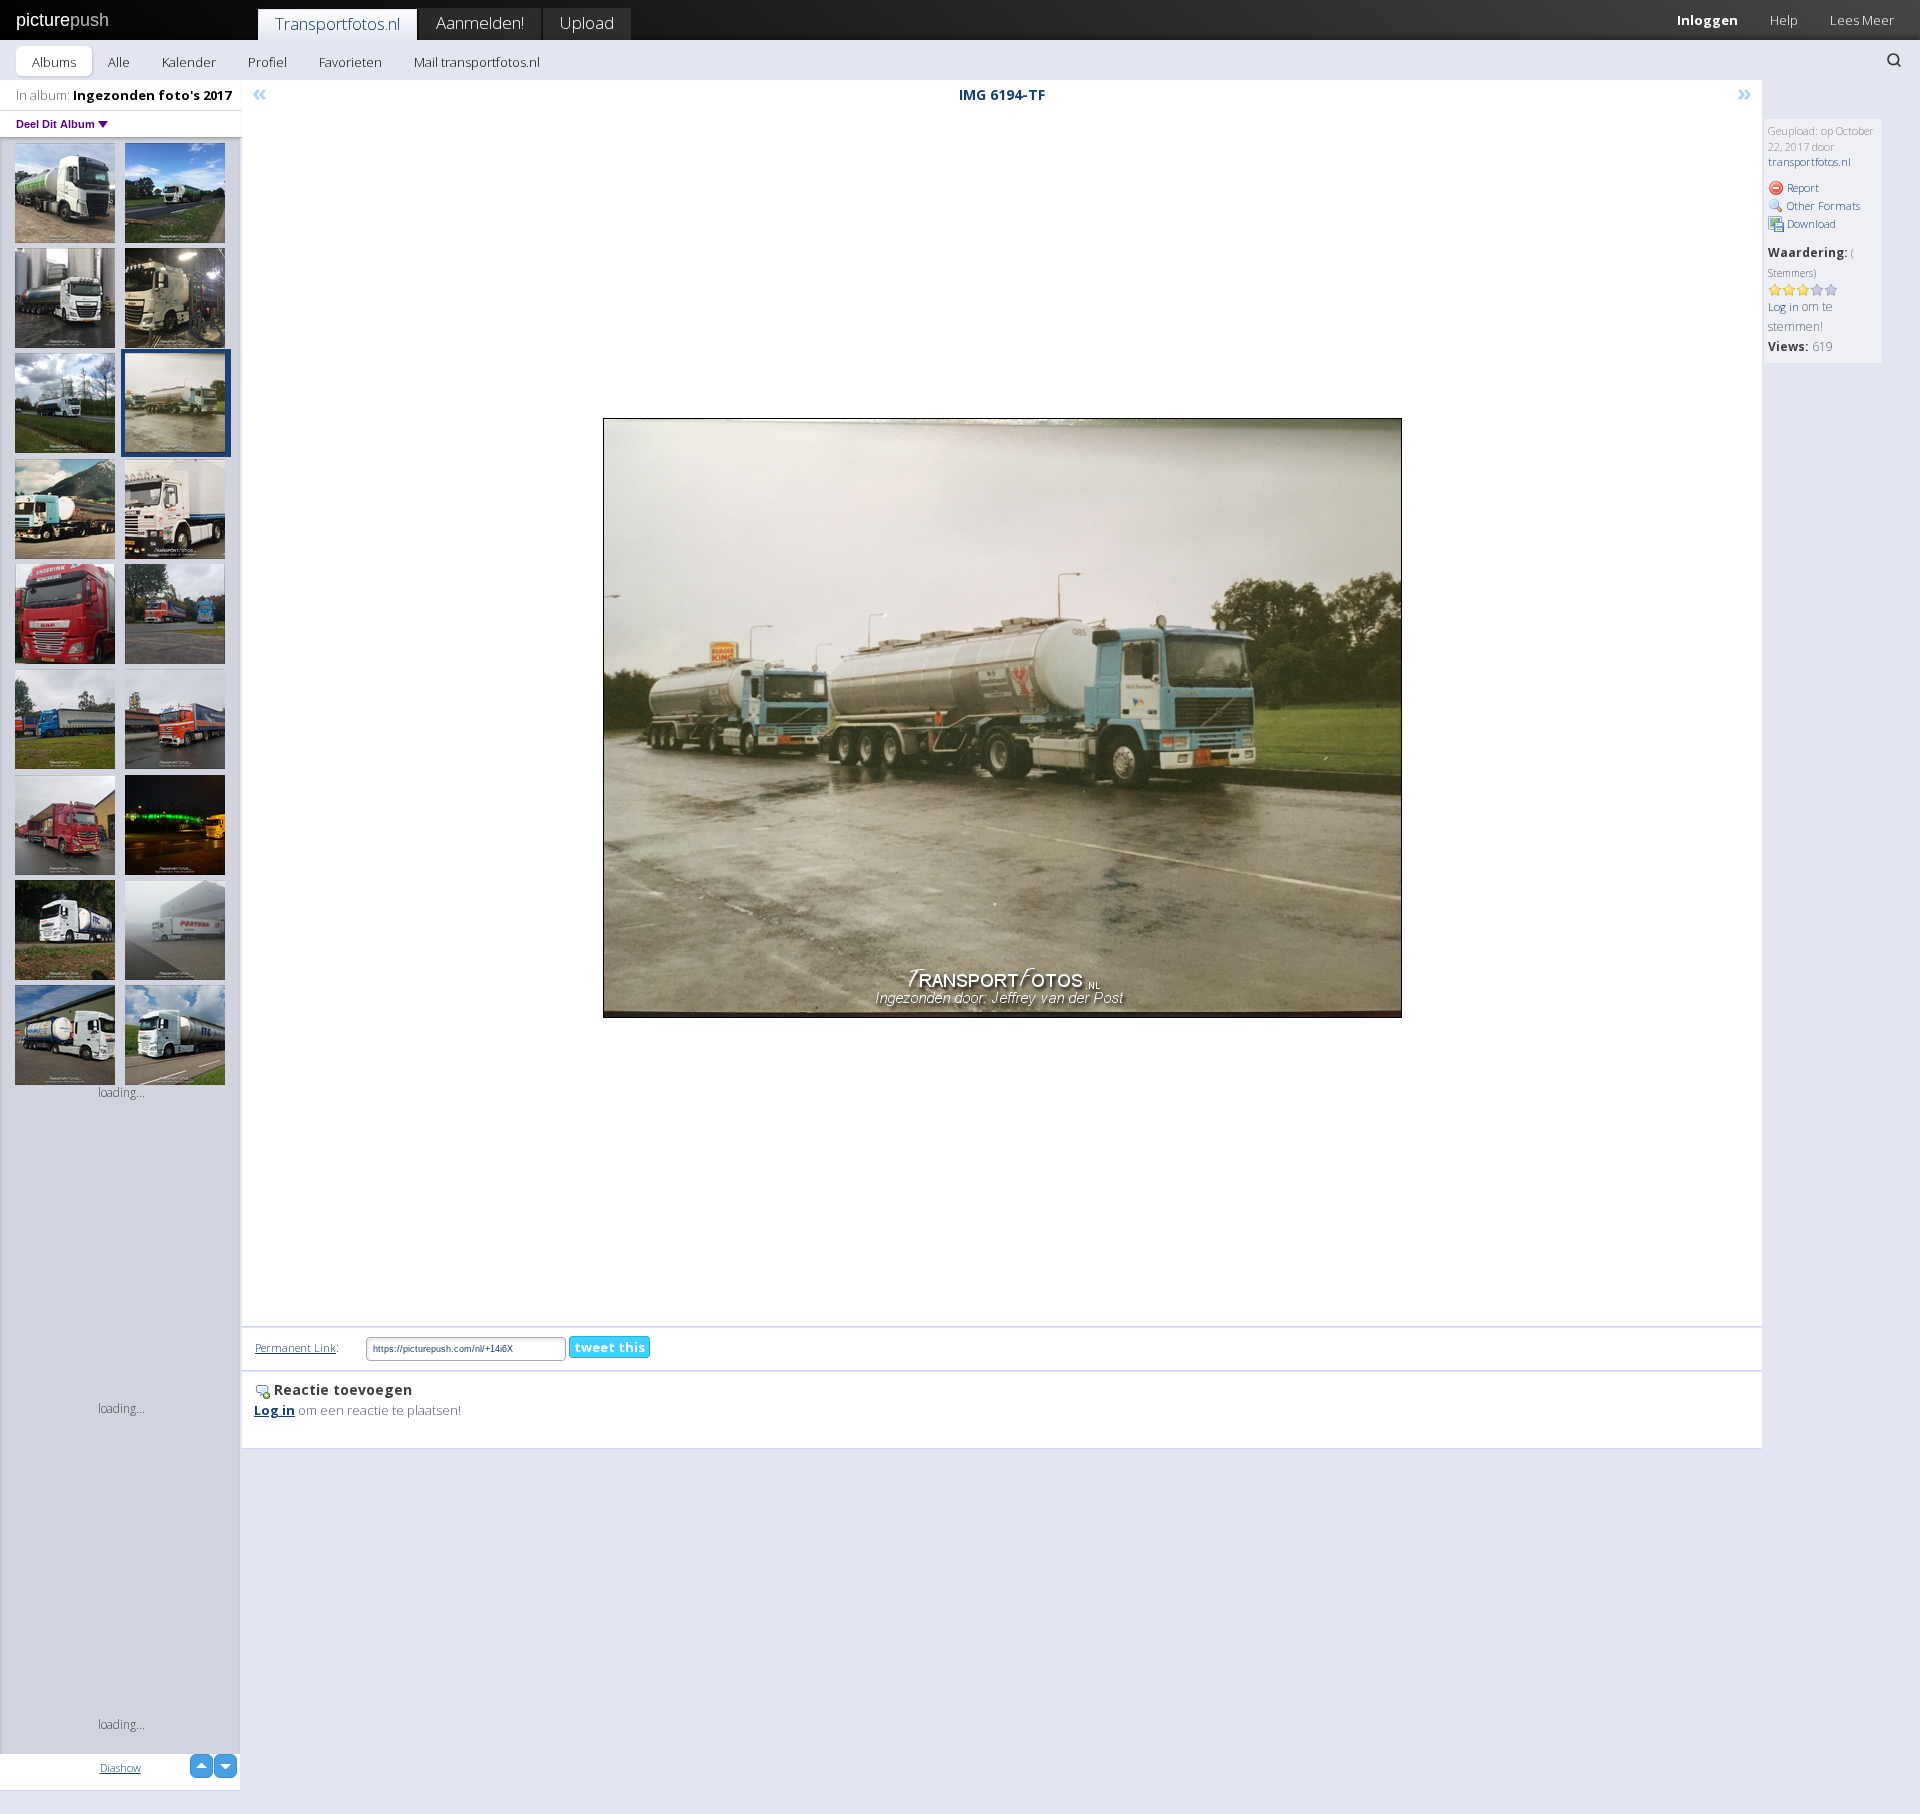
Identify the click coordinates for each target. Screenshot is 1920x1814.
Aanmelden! (480, 22)
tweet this (609, 1347)
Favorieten (350, 62)
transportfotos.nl (1809, 161)
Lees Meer (1862, 20)
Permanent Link (295, 1347)
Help (1784, 20)
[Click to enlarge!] (1002, 718)
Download (1810, 223)
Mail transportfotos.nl (477, 62)
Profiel (267, 62)
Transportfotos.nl (337, 23)
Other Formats (1822, 205)
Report (1801, 187)
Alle (119, 62)
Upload (587, 22)
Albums (54, 62)
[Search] (1894, 60)
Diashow (120, 1767)
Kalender (189, 62)
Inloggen (1707, 20)
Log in (1783, 306)
